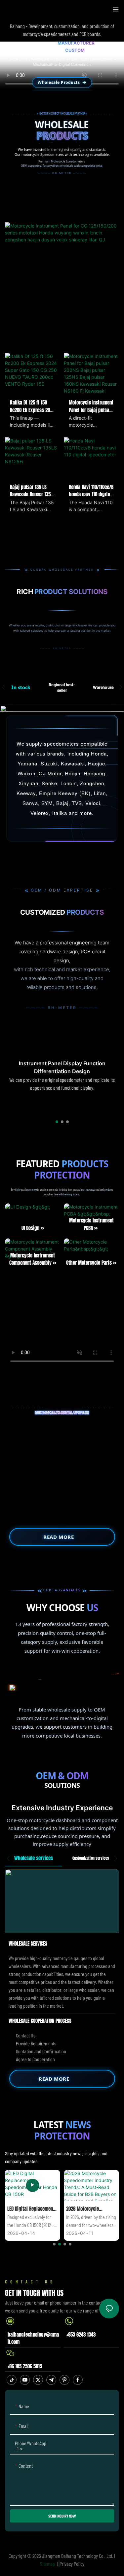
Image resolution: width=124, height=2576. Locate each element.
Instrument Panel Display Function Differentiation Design (62, 1067)
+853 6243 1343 (81, 2335)
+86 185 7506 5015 (25, 2366)
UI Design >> (33, 1228)
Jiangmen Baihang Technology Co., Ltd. (78, 2556)
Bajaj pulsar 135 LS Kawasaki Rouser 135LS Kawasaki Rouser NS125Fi (32, 491)
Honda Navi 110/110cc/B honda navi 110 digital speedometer (91, 491)
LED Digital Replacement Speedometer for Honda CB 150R (31, 2209)
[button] (57, 1122)
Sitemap (48, 2564)
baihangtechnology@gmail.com (33, 2338)
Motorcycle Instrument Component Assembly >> (33, 1259)
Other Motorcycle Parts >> (91, 1263)
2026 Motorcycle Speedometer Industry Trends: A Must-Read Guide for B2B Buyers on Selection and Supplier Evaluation (89, 2209)
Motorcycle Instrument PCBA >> (91, 1224)
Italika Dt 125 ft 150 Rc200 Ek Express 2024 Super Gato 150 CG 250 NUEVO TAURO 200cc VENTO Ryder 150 (32, 406)
